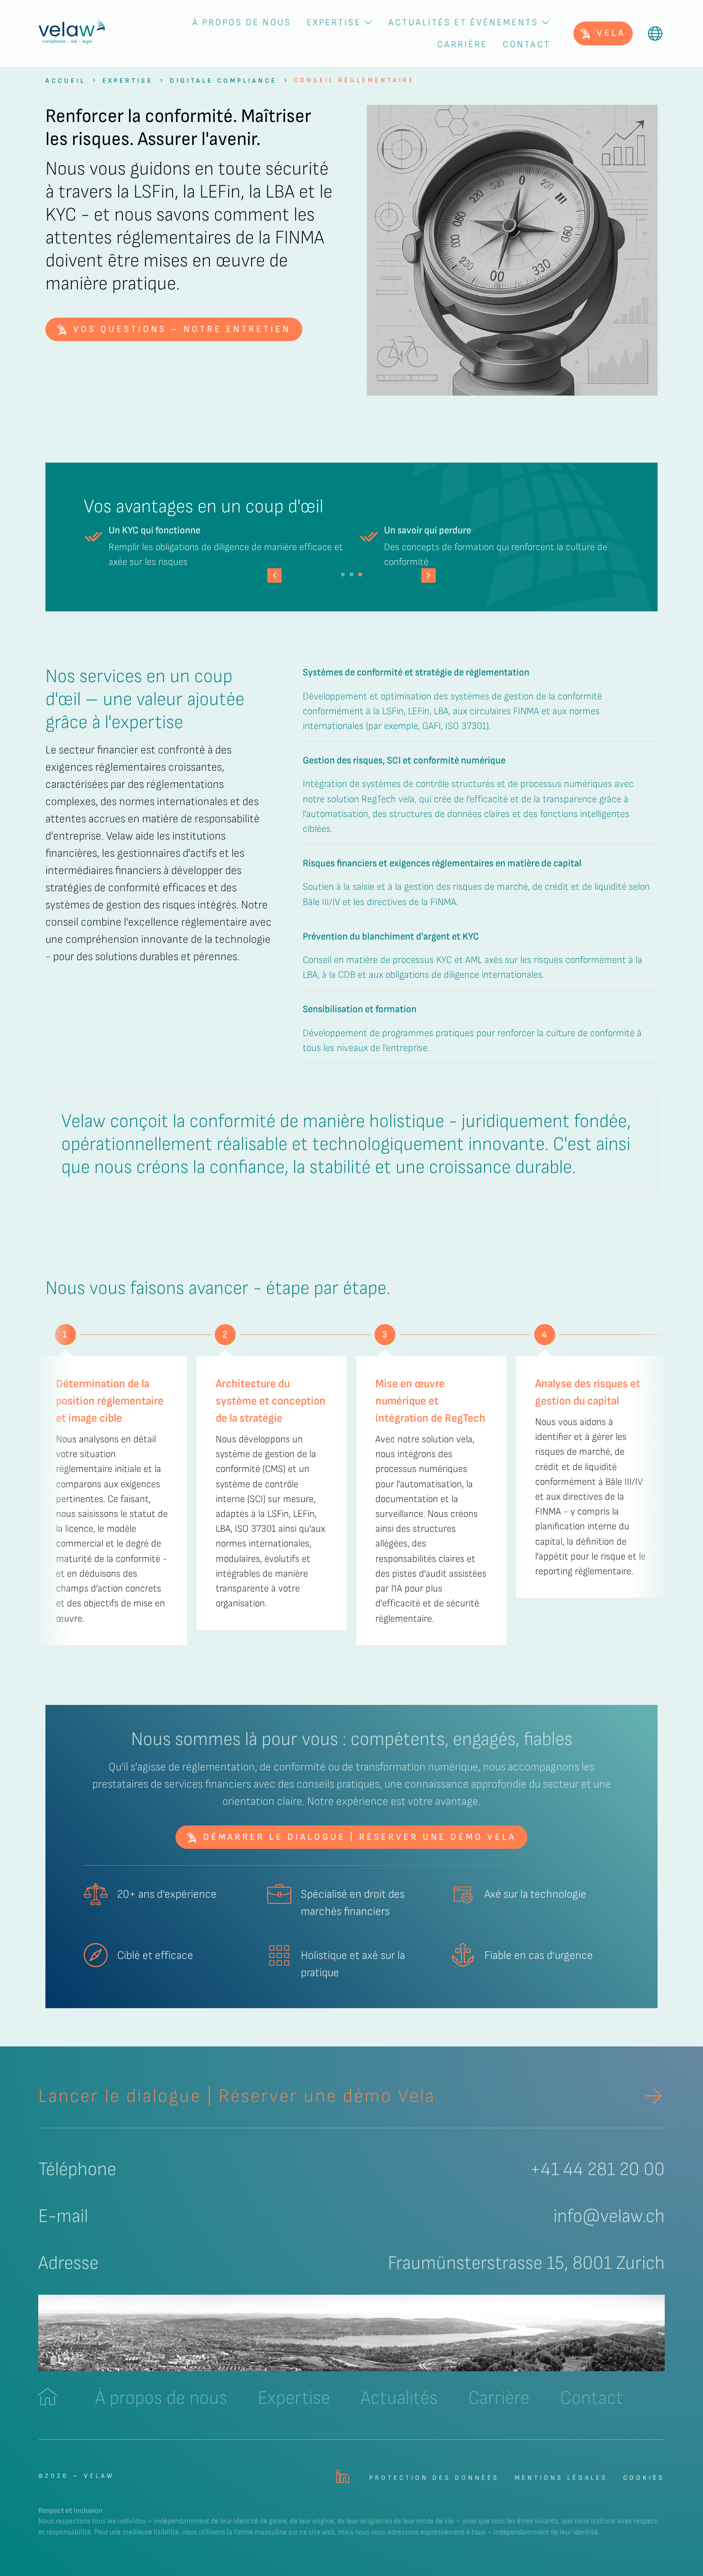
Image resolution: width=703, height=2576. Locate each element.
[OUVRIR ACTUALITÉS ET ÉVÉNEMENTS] (546, 22)
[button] (428, 575)
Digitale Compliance (223, 81)
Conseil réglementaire (354, 80)
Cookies (644, 2478)
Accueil (66, 81)
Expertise (128, 81)
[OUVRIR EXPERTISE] (368, 22)
